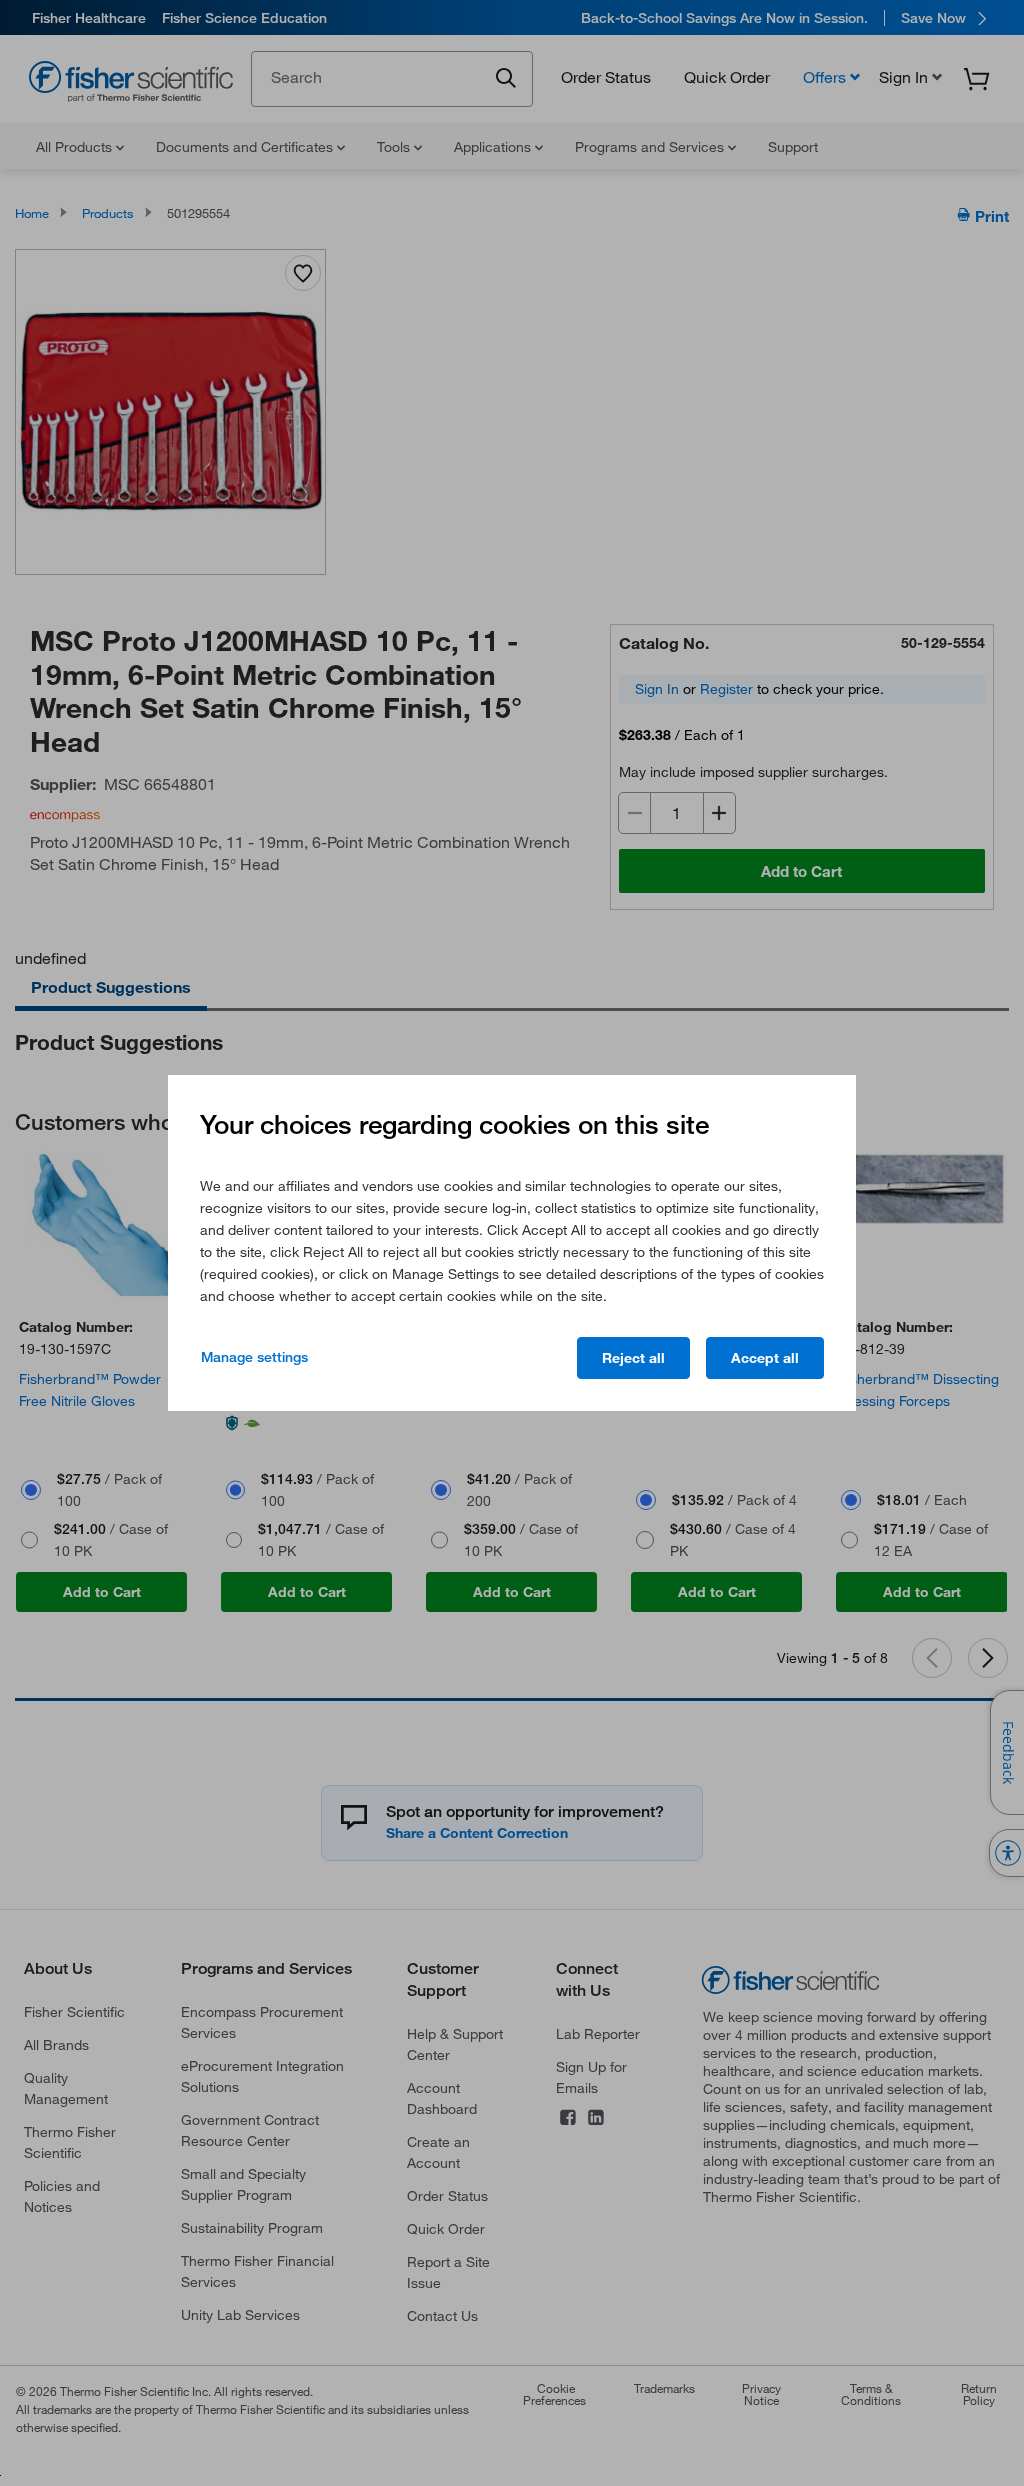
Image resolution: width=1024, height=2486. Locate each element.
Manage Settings (254, 1357)
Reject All (633, 1358)
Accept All (765, 1358)
